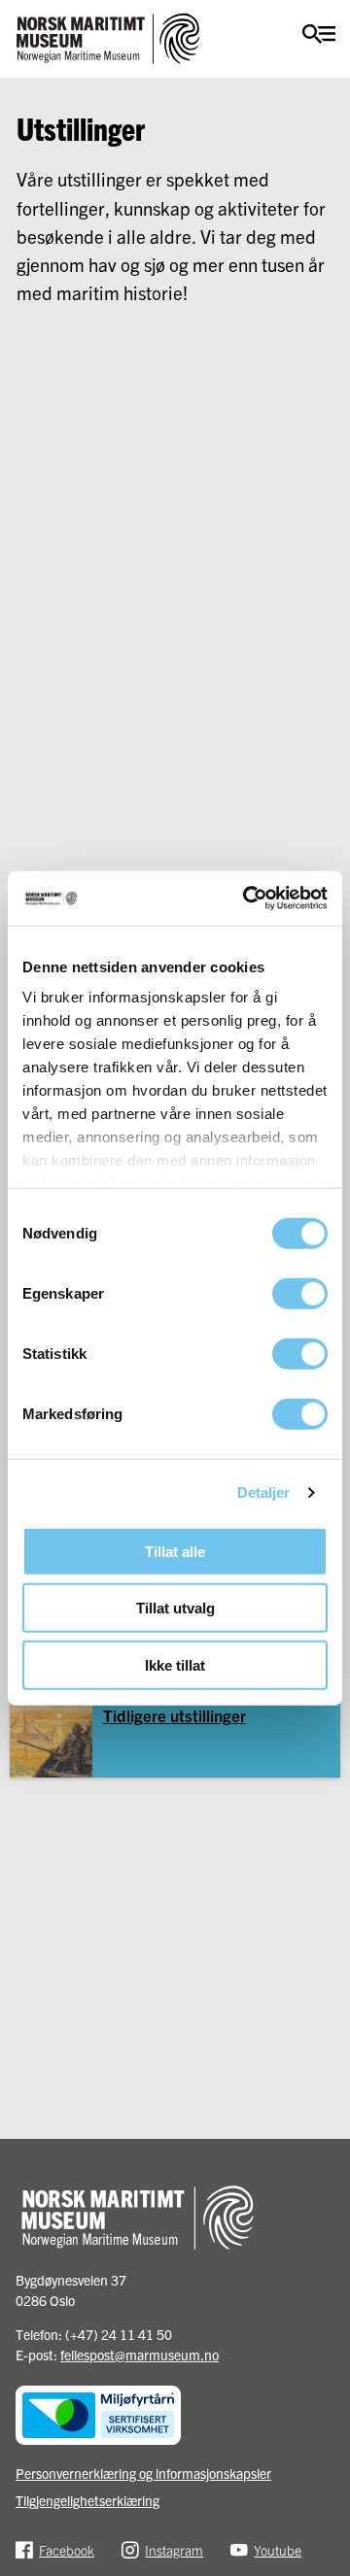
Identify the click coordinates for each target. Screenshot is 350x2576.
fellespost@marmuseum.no (140, 2355)
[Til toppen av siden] (326, 2553)
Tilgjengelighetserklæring (87, 2500)
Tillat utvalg (175, 1608)
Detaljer (264, 1492)
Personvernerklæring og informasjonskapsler (143, 2473)
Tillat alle (175, 1551)
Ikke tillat (175, 1664)
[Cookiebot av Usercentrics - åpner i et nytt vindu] (247, 898)
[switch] (300, 1293)
